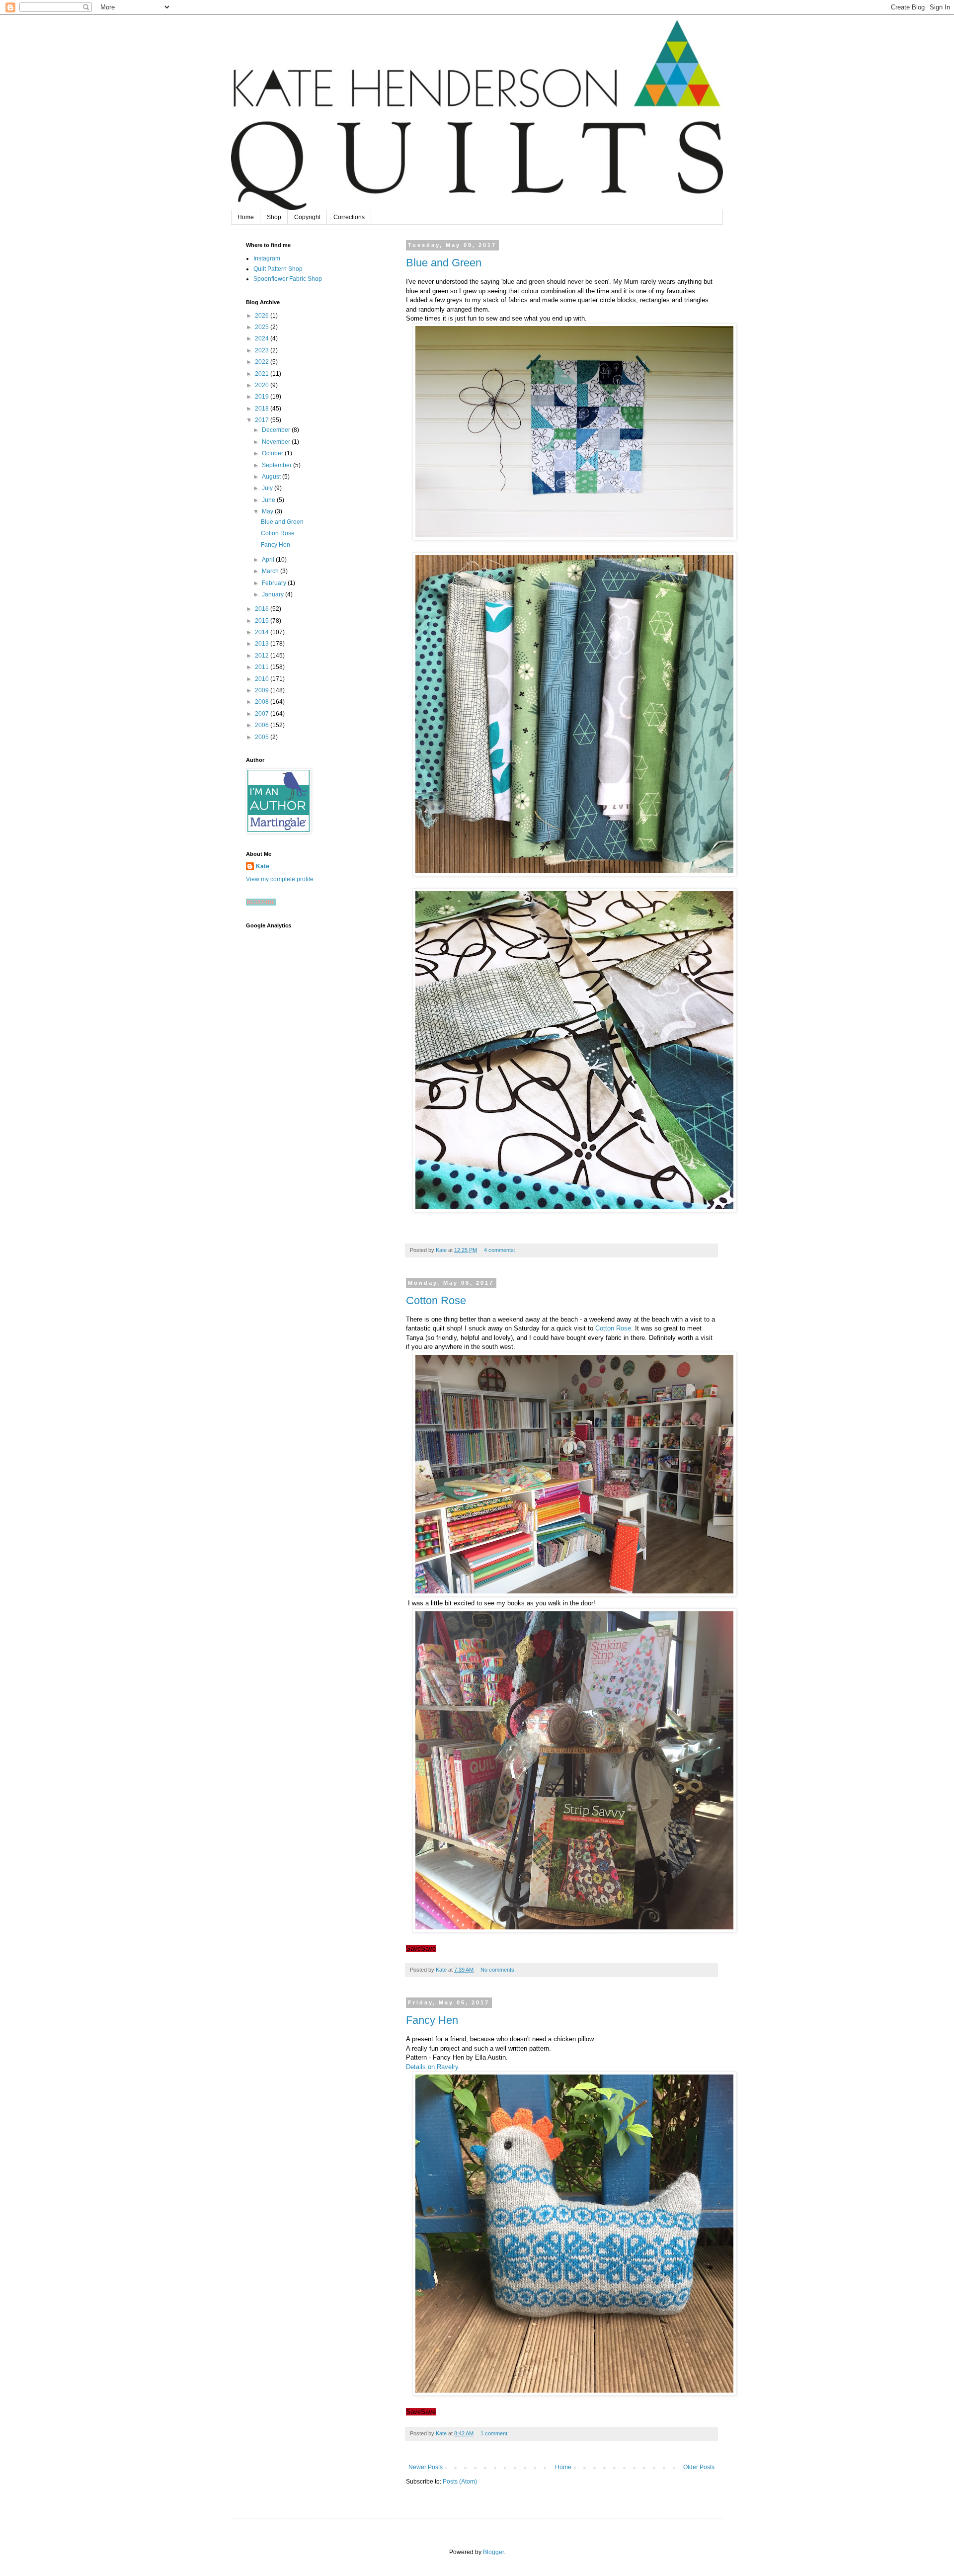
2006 (263, 725)
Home (246, 217)
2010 (263, 679)
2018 (263, 409)
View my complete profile (280, 879)
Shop (274, 217)
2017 (263, 420)
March (271, 571)
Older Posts (699, 2467)
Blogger (493, 2552)
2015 (263, 621)
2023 (263, 350)
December (277, 430)
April (269, 560)
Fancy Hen (432, 2020)
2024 (263, 338)
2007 (263, 714)
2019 (263, 397)
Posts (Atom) (460, 2482)
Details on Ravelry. (433, 2067)
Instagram (267, 258)
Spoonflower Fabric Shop (288, 279)
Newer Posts (426, 2467)
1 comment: (495, 2433)
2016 (263, 609)
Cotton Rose (436, 1300)
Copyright (307, 217)
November (277, 442)
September (278, 465)
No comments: (499, 1970)
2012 (263, 656)
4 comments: (500, 1250)
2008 (263, 702)
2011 (263, 667)
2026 (263, 316)
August (272, 477)
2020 (263, 385)
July (268, 488)
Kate (263, 866)
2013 (263, 644)
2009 (263, 690)
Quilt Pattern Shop (278, 269)
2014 (263, 632)
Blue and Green (444, 263)
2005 (263, 737)
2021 (263, 374)
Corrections (349, 217)
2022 (263, 362)
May (268, 511)
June (269, 500)
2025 (263, 327)
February (275, 583)
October (273, 453)
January (274, 594)
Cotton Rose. (614, 1328)
